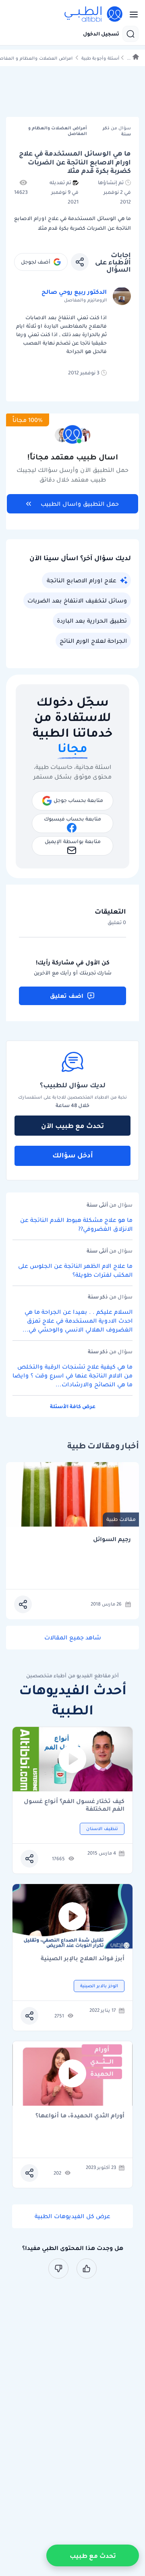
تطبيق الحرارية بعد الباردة (92, 621)
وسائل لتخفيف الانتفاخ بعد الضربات (77, 600)
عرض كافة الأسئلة (73, 1406)
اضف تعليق (67, 996)
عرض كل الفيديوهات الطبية (72, 2216)
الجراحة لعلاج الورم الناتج (93, 641)
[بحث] (130, 34)
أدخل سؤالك (73, 1155)
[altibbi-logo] (94, 15)
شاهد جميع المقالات (73, 1637)
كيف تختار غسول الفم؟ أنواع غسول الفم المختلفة (74, 1805)
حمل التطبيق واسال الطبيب (80, 504)
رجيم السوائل (112, 1539)
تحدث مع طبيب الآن (72, 1126)
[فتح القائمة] (131, 15)
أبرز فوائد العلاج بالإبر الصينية (83, 1959)
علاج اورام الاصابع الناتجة (82, 580)
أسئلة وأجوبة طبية (100, 58)
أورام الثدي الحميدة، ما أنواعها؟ (80, 2116)
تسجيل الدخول (101, 34)
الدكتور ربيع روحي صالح (74, 292)
